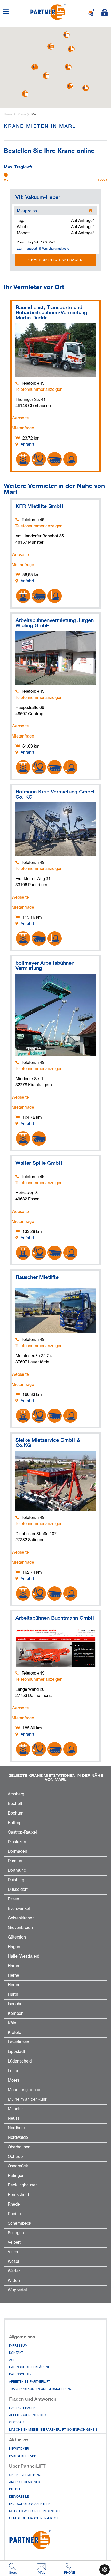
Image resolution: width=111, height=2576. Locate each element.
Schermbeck (19, 2224)
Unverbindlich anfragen (56, 260)
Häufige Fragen (22, 2408)
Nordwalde (18, 2138)
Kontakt (16, 2353)
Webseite (20, 418)
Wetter (14, 2271)
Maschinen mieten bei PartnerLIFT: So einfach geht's (53, 2430)
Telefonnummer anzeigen (39, 390)
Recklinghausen (23, 2185)
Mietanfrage (23, 428)
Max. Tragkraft (18, 166)
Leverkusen (18, 2042)
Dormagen (17, 1852)
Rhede (14, 2205)
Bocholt (15, 1804)
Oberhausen (19, 2147)
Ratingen (16, 2176)
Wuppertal (17, 2290)
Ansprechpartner (25, 2482)
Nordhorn (16, 2128)
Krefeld (14, 2033)
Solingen (16, 2233)
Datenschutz (20, 2375)
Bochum (16, 1813)
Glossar (16, 2423)
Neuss (14, 2119)
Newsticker (19, 2449)
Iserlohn (15, 2004)
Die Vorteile (19, 2497)
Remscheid (18, 2195)
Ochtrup (15, 2157)
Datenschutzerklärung (30, 2367)
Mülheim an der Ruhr (27, 2100)
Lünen (14, 2071)
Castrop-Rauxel (22, 1833)
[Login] (105, 12)
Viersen (15, 2252)
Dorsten (15, 1861)
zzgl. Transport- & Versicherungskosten (44, 249)
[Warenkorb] (92, 12)
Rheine (14, 2214)
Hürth (13, 1995)
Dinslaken (17, 1842)
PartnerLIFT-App (23, 2456)
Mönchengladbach (25, 2090)
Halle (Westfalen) (23, 1957)
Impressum (18, 2346)
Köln (12, 2023)
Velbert (14, 2243)
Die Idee (15, 2490)
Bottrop (15, 1823)
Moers (14, 2081)
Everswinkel (19, 1909)
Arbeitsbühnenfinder (27, 2415)
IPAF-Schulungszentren (30, 2504)
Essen (13, 1899)
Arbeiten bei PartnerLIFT (30, 2382)
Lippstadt (16, 2052)
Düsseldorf (18, 1890)
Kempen (16, 2014)
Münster (15, 2109)
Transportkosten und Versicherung (41, 2389)
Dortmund (17, 1871)
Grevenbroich (20, 1928)
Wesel (13, 2262)
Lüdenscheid (20, 2061)
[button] (25, 94)
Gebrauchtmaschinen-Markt (34, 2519)
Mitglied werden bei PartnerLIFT (36, 2511)
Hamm (14, 1966)
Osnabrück (18, 2166)
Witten (14, 2281)
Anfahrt (27, 445)
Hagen (14, 1947)
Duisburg (16, 1880)
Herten (14, 1985)
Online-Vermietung (25, 2475)
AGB (12, 2360)
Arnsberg (16, 1794)
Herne (13, 1976)
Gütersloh (17, 1937)
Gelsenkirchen (21, 1918)
